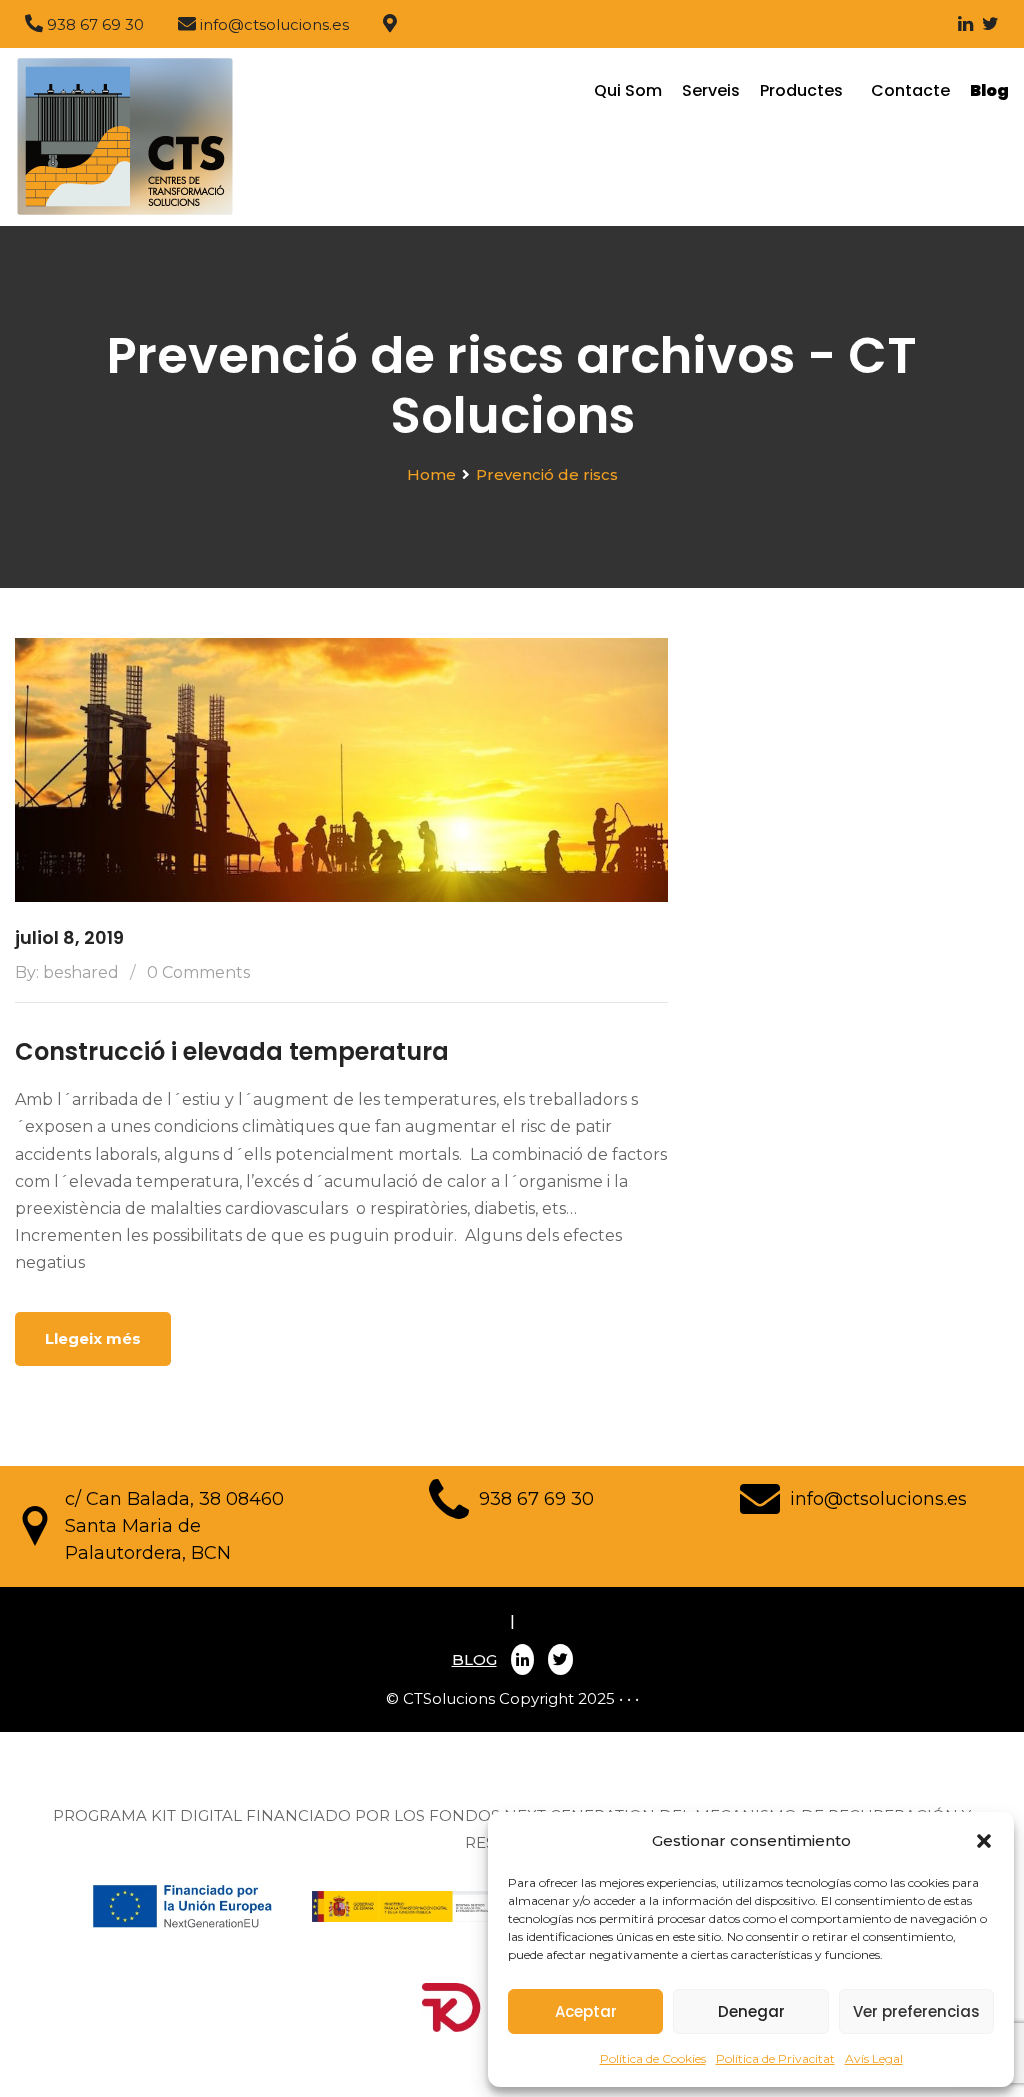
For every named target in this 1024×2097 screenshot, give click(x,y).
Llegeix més (93, 1338)
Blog (989, 90)
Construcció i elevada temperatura (232, 1051)
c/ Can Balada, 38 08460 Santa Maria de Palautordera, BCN (174, 1526)
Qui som (628, 90)
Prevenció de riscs (547, 474)
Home (431, 474)
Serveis (711, 90)
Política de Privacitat (775, 2058)
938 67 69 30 (536, 1499)
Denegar (751, 2011)
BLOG (474, 1659)
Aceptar (586, 2011)
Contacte (910, 90)
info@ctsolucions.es (878, 1499)
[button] (984, 1841)
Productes (805, 90)
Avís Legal (874, 2058)
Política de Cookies (653, 2058)
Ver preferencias (916, 2011)
